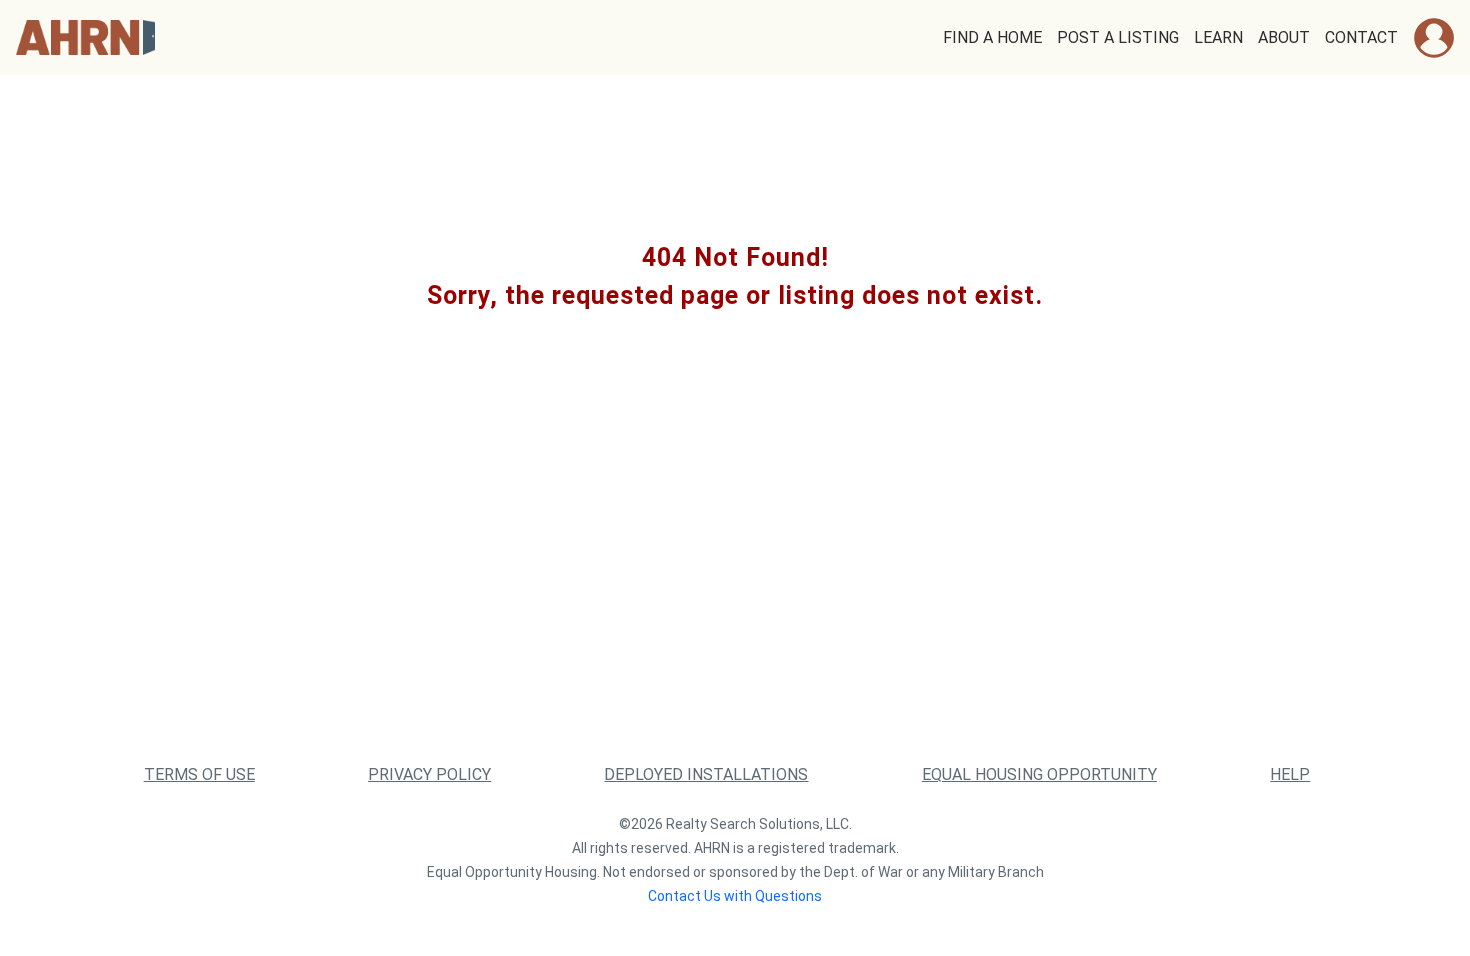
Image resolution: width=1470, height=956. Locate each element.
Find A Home (992, 37)
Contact (1361, 37)
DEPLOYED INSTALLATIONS (706, 774)
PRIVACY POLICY (429, 774)
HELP (1290, 774)
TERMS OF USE (199, 774)
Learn (1218, 37)
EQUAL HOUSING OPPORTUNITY (1039, 774)
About (1284, 37)
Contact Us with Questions (735, 896)
